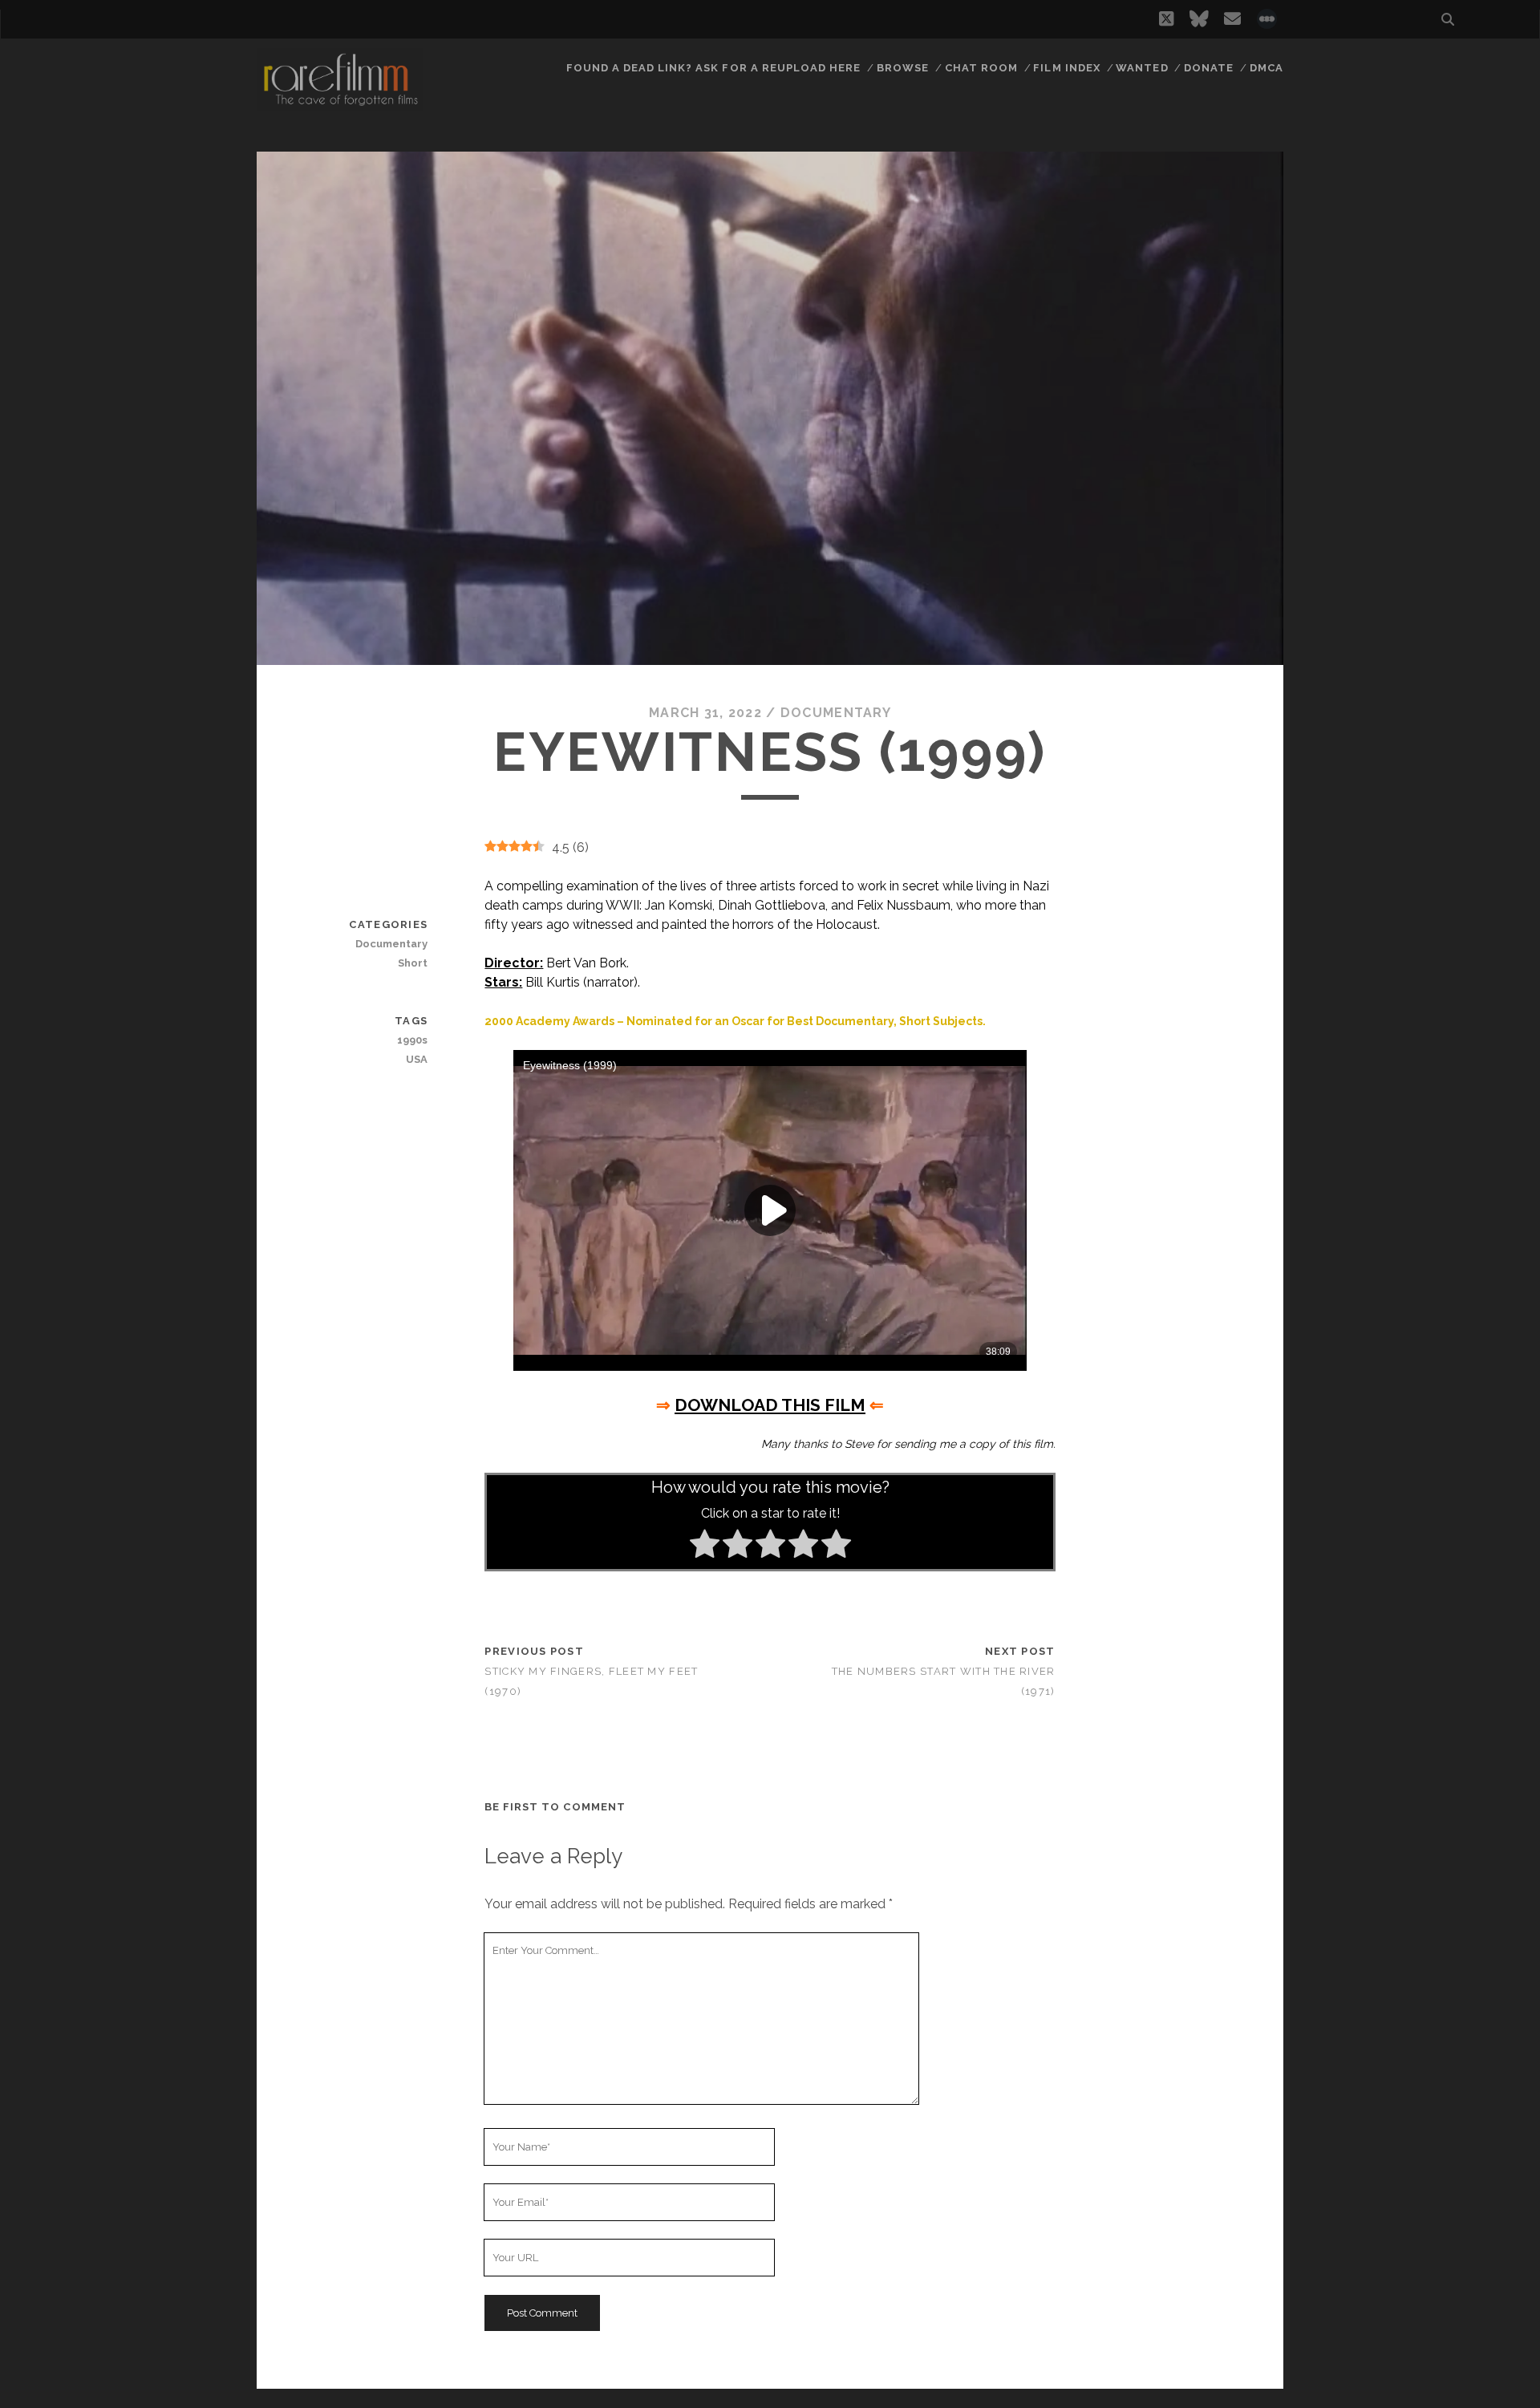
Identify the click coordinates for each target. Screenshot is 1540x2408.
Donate (1209, 68)
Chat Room (981, 68)
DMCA (1266, 68)
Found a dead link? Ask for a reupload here (714, 68)
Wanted (1142, 68)
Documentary (836, 713)
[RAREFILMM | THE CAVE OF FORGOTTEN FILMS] (340, 103)
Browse (903, 68)
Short (413, 963)
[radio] (705, 1547)
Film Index (1066, 68)
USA (417, 1059)
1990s (412, 1040)
